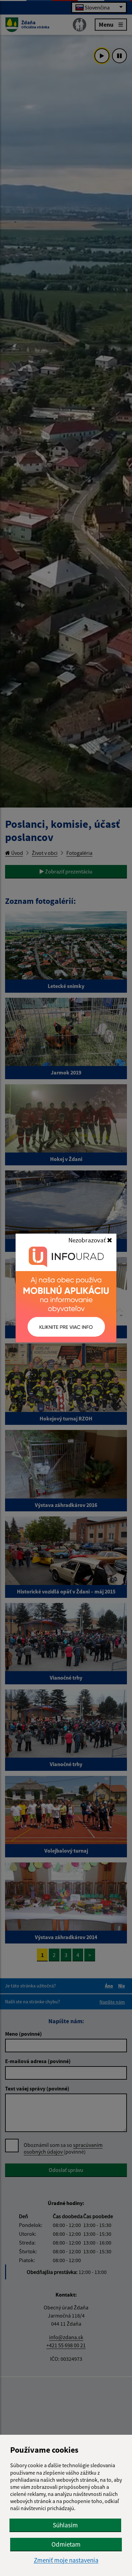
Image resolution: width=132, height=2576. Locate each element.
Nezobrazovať (88, 1240)
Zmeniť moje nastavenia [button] (66, 2560)
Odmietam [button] (66, 2544)
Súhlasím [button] (65, 2525)
